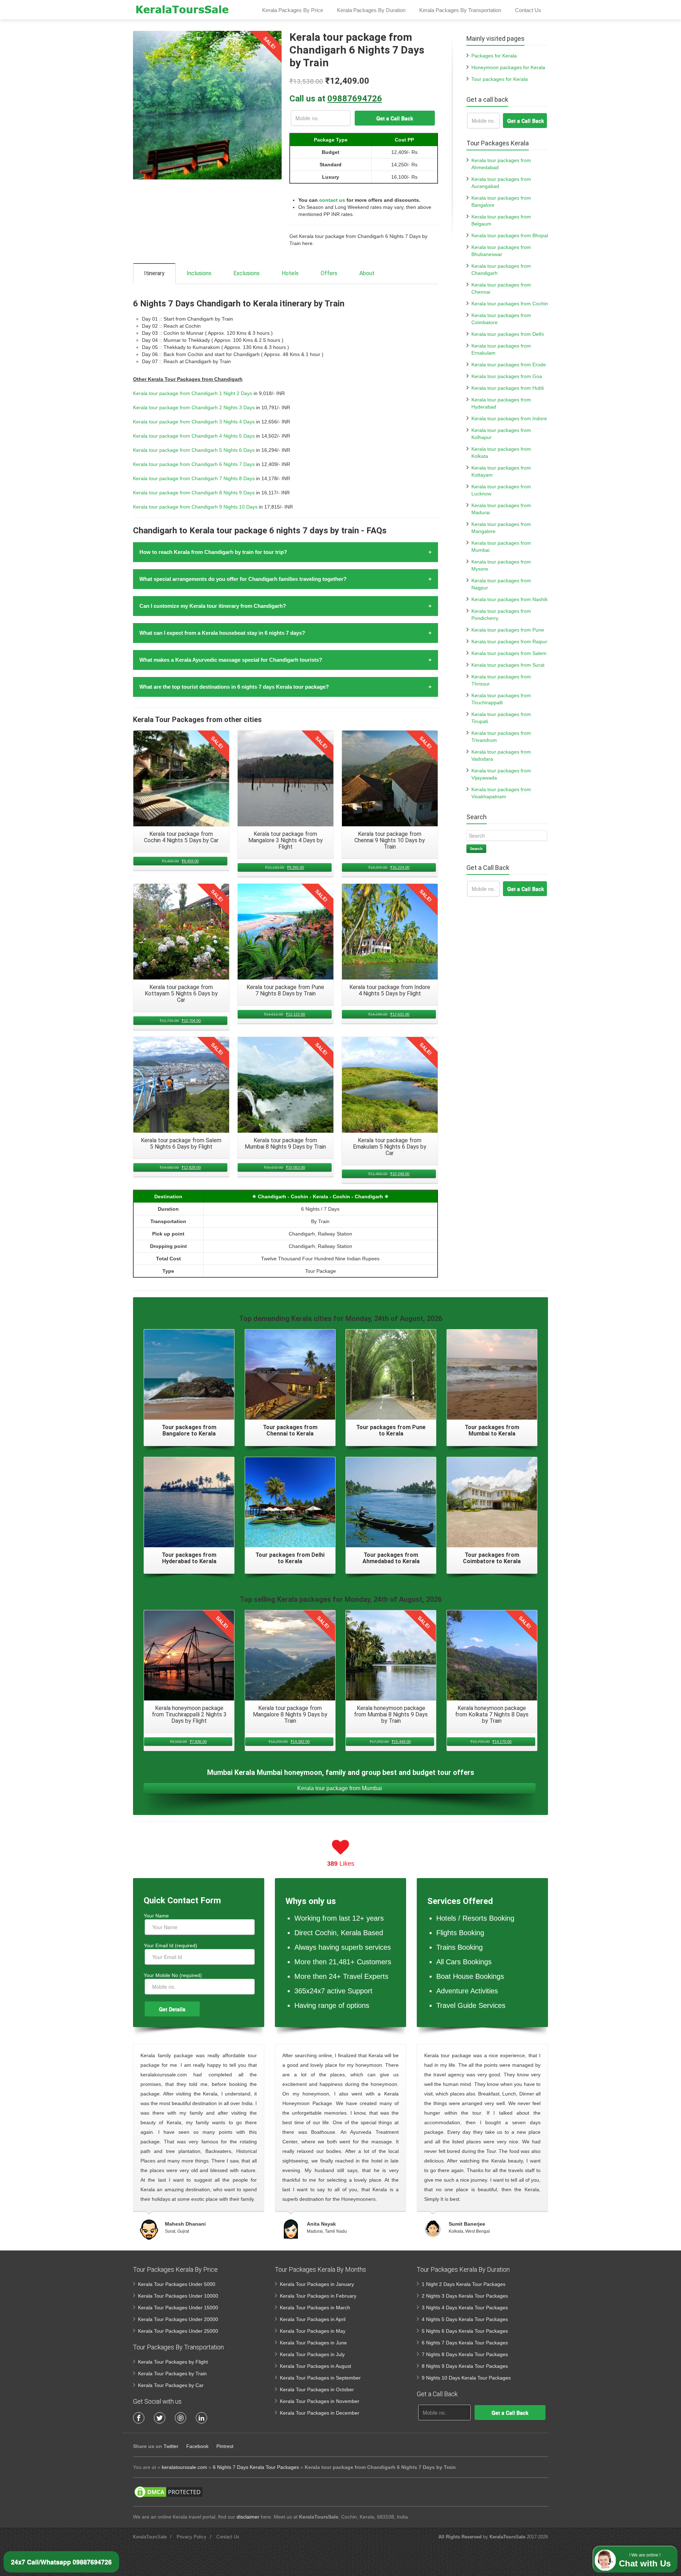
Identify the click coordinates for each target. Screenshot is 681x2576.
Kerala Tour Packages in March (315, 2308)
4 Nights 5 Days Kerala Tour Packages (465, 2319)
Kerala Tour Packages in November (320, 2401)
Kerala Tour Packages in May (313, 2331)
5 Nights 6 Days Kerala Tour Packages (465, 2331)
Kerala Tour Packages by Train (172, 2374)
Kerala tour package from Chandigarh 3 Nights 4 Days (194, 422)
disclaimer (248, 2517)
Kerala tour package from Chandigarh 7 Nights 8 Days (194, 478)
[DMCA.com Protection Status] (168, 2492)
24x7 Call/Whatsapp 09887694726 (61, 2562)
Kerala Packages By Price (293, 10)
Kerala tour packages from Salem (509, 653)
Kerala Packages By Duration (371, 10)
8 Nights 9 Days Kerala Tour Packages (465, 2366)
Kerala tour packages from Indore (509, 418)
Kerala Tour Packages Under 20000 (178, 2319)
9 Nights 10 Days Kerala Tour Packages (466, 2378)
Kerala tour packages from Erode (509, 365)
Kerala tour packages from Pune (508, 630)
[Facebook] (139, 2418)
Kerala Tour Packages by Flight (173, 2362)
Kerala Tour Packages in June (313, 2343)
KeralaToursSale (150, 2537)
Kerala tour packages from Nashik (510, 599)
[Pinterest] (181, 2418)
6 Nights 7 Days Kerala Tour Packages (465, 2343)
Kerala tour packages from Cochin (510, 304)
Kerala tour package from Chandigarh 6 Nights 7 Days (194, 464)
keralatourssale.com (184, 2467)
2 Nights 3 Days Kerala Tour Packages (465, 2296)
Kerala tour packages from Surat (508, 665)
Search (476, 848)
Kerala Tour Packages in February (318, 2296)
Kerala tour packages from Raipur (509, 642)
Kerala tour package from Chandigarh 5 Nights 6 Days (194, 450)
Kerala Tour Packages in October (317, 2389)
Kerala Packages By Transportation (460, 10)
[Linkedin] (201, 2418)
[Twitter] (160, 2418)
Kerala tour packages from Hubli (508, 388)
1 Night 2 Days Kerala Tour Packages (464, 2284)
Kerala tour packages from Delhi (508, 334)
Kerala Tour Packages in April (313, 2319)
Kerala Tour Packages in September (320, 2378)
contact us (332, 200)
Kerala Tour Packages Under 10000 (178, 2296)
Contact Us (528, 10)
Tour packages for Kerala (500, 79)
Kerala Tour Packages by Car (171, 2385)
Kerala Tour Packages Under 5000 (177, 2284)
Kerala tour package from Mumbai (340, 1788)
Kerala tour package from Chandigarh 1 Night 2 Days (193, 393)
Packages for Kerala (494, 56)
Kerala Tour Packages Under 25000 (178, 2331)
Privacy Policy (192, 2537)
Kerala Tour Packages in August (315, 2366)
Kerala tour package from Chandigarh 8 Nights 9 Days (194, 493)
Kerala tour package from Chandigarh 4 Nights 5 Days (194, 436)
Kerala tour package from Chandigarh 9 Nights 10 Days (195, 507)
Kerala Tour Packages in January (317, 2284)
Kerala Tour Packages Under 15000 (178, 2308)
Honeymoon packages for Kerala (508, 67)
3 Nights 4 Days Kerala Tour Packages (465, 2308)
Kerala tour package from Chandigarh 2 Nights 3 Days (194, 407)
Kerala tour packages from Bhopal (510, 235)
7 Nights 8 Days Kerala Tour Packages (465, 2354)
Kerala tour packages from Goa (507, 376)
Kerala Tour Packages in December (320, 2413)
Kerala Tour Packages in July (312, 2354)
